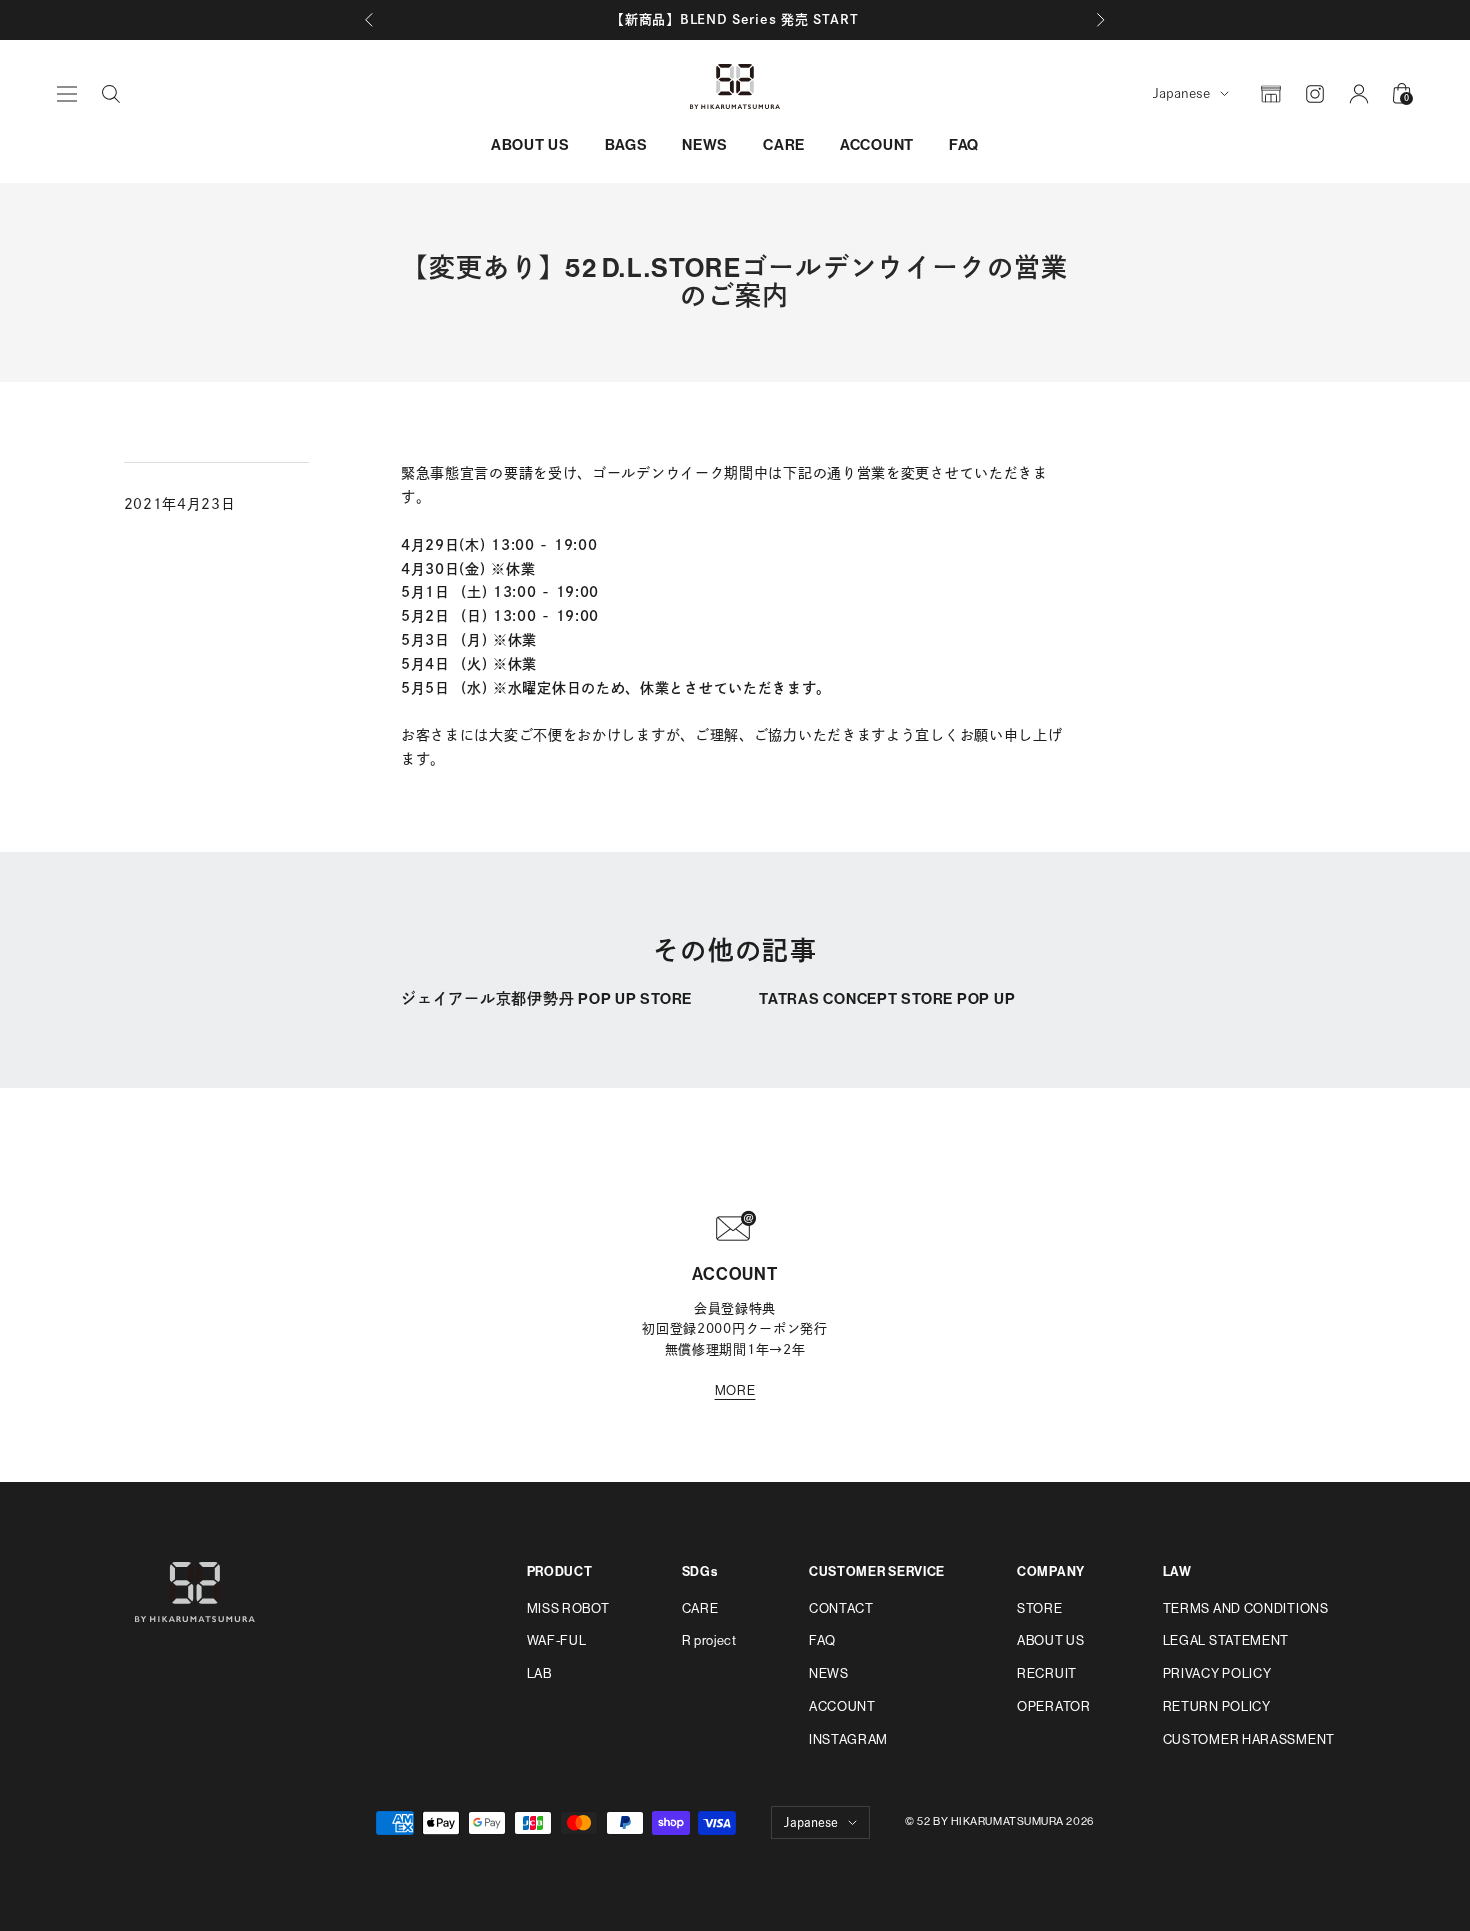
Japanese (1181, 93)
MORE (735, 1390)
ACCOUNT (877, 145)
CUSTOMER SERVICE (877, 1571)
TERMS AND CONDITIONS (1246, 1608)
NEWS (705, 145)
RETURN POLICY (1217, 1706)
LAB (539, 1673)
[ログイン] (1359, 94)
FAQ (964, 145)
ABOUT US (530, 145)
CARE (784, 145)
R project (709, 1640)
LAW (1177, 1571)
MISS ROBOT (568, 1608)
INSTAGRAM (848, 1739)
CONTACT (841, 1608)
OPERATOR (1054, 1706)
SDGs (700, 1571)
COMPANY (1051, 1571)
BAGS (626, 145)
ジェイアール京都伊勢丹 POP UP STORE (546, 999)
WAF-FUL (557, 1640)
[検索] (111, 94)
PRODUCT (560, 1571)
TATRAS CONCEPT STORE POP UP (887, 999)
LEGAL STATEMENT (1226, 1640)
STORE (1040, 1608)
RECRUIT (1047, 1673)
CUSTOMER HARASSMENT (1249, 1739)
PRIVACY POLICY (1217, 1673)
